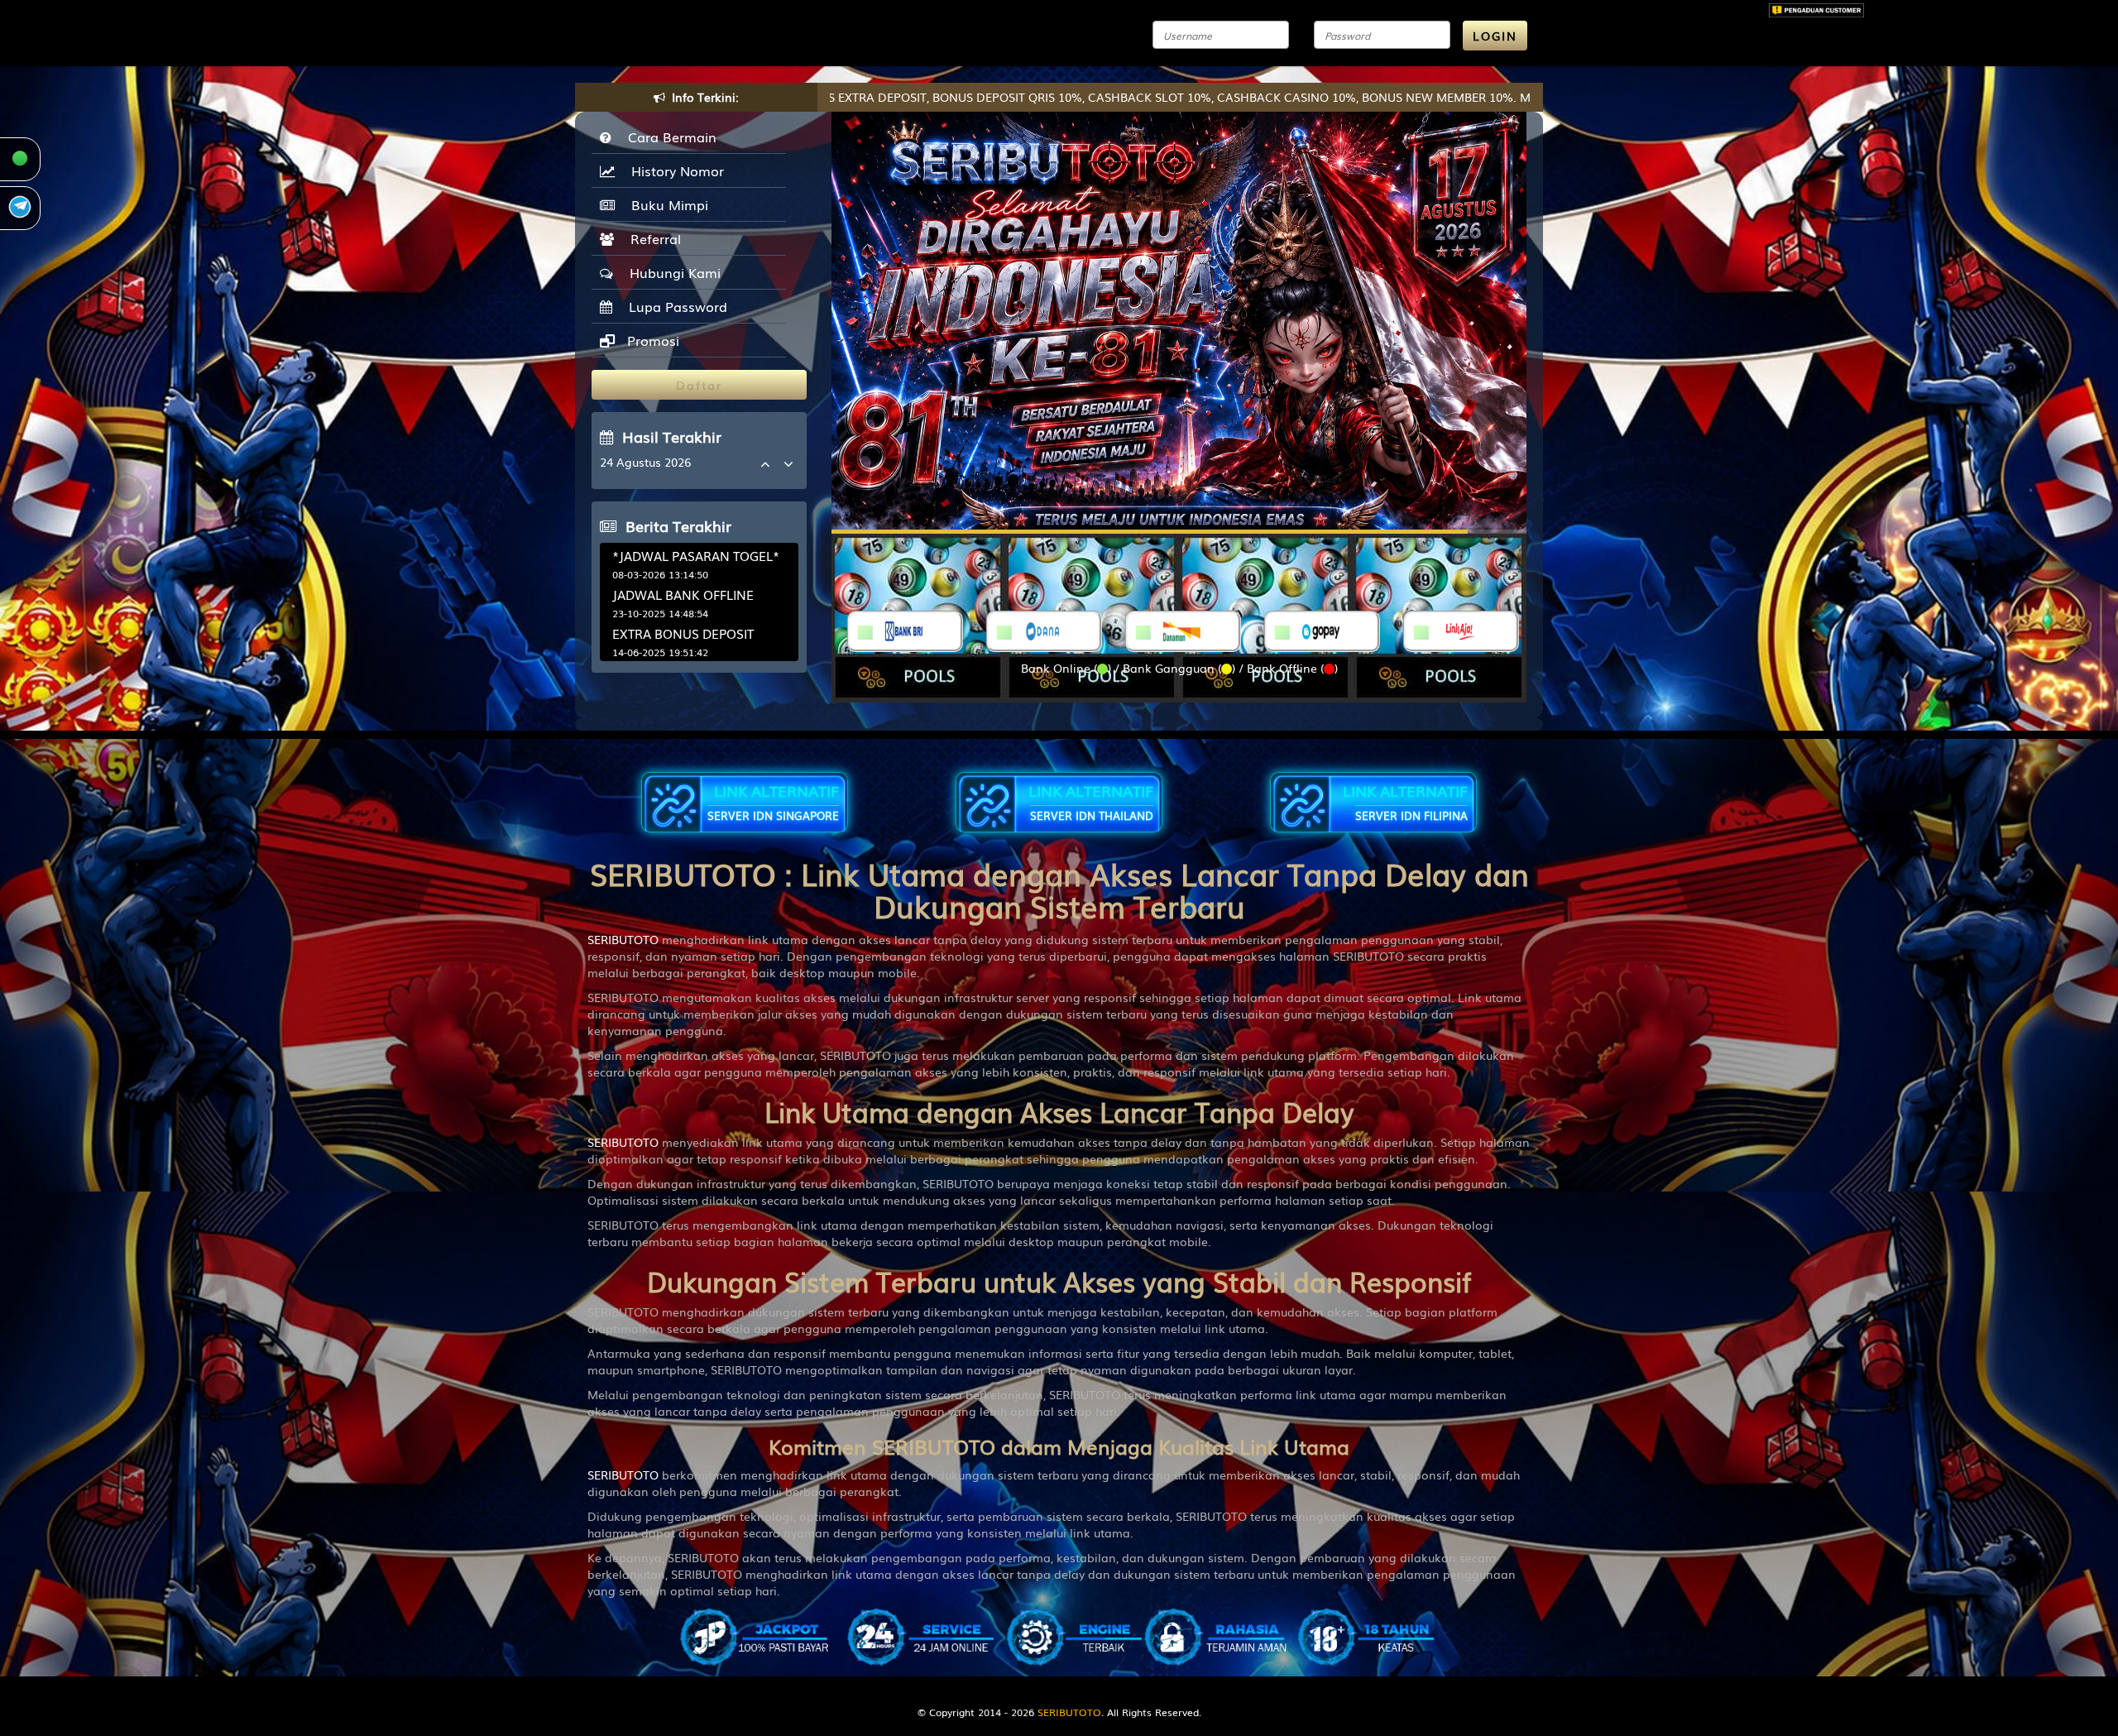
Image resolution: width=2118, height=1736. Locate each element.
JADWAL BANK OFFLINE (683, 594)
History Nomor (673, 170)
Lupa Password (674, 306)
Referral (652, 238)
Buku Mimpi (666, 204)
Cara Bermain (668, 137)
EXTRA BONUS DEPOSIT (683, 633)
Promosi (651, 340)
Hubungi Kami (671, 272)
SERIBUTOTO (623, 939)
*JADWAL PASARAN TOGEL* (696, 555)
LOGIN (1495, 36)
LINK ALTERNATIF (773, 801)
